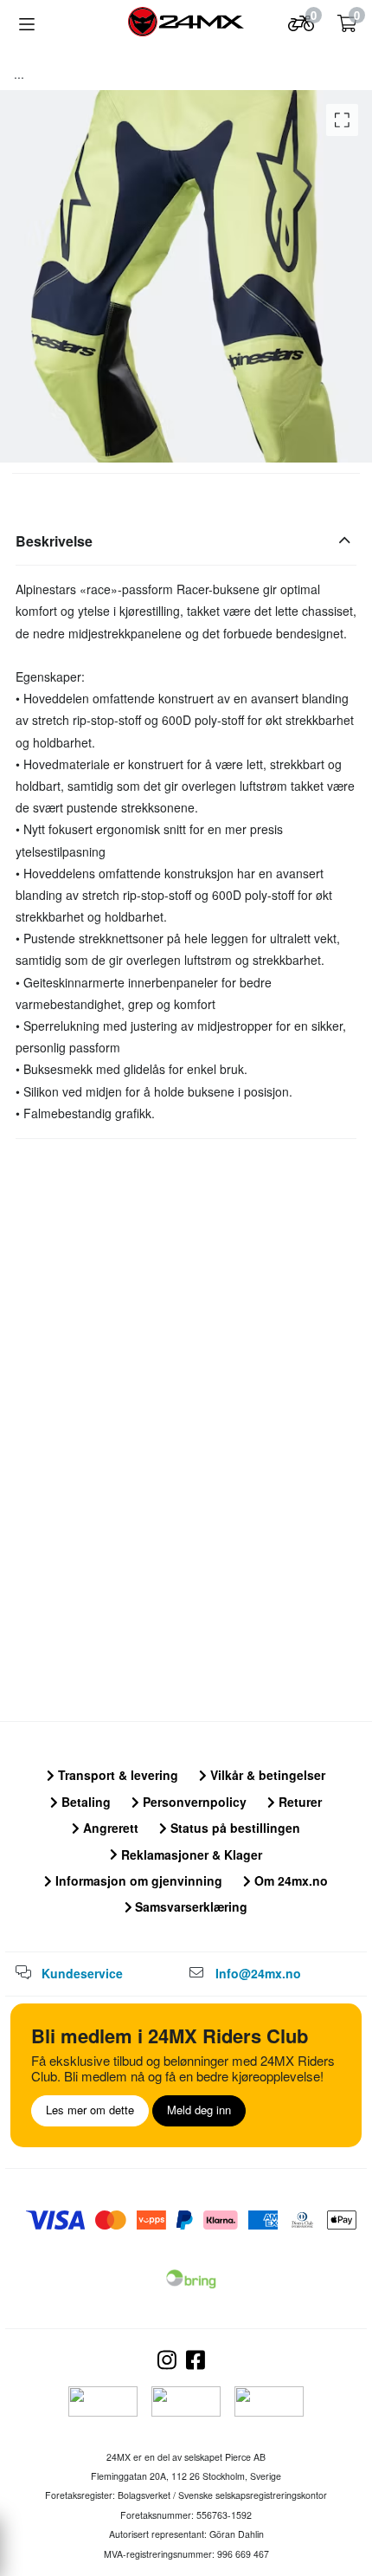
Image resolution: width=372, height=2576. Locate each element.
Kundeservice (82, 1973)
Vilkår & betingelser (266, 1775)
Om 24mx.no (289, 1880)
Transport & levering (116, 1775)
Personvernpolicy (193, 1802)
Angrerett (109, 1828)
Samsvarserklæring (189, 1906)
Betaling (84, 1802)
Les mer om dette (90, 2110)
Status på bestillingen (234, 1828)
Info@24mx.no (258, 1973)
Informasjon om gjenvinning (137, 1880)
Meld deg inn (199, 2110)
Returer (298, 1802)
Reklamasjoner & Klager (190, 1854)
